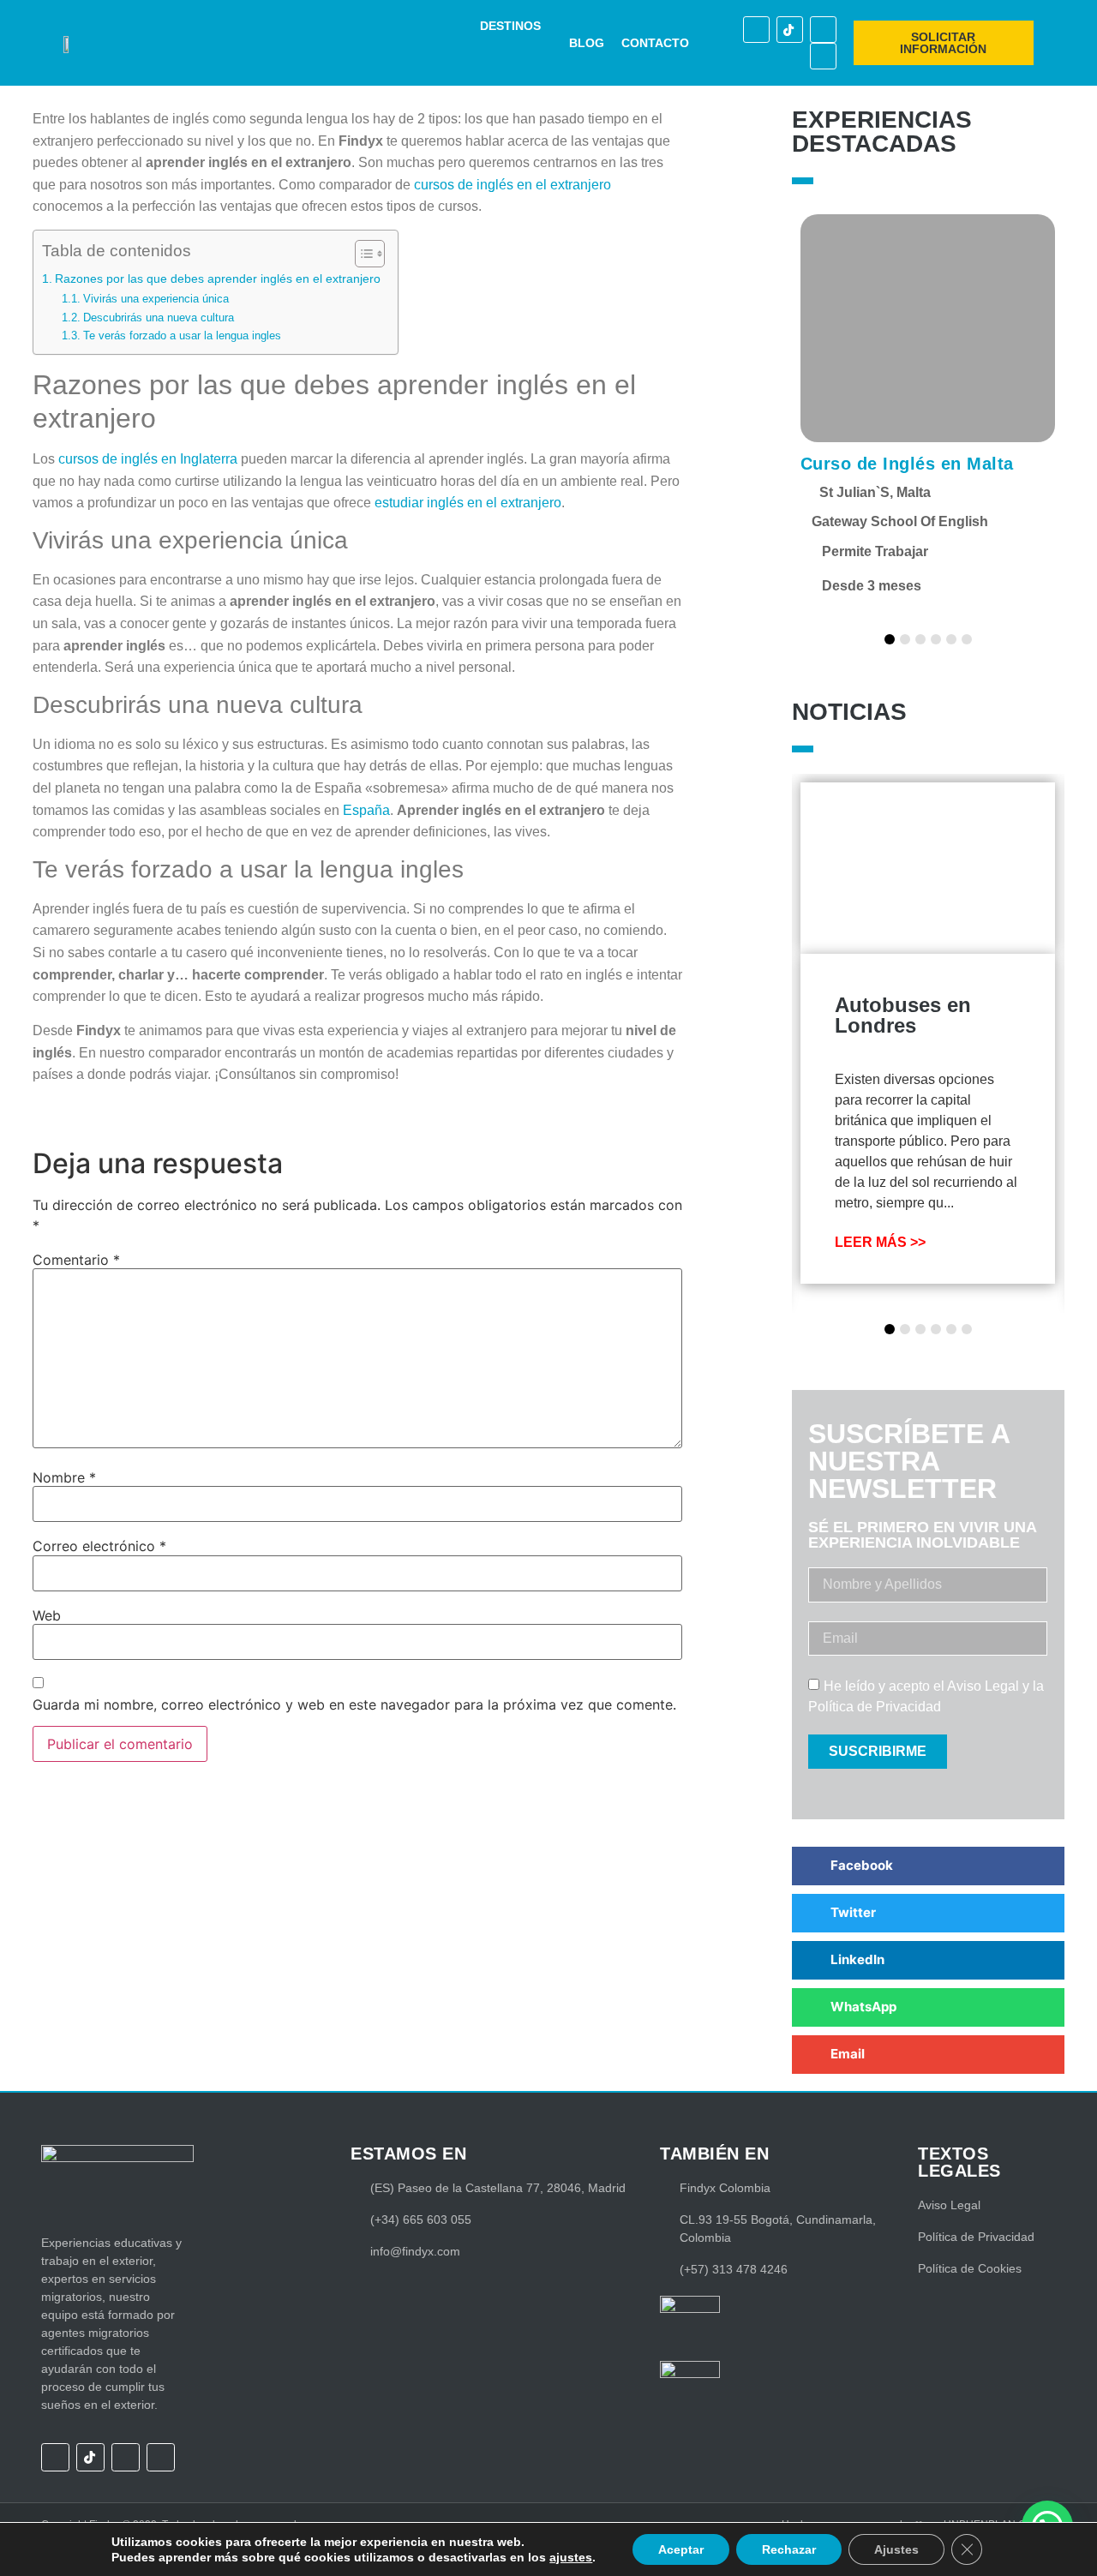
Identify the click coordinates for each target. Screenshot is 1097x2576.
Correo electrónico (99, 1546)
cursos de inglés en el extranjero (513, 185)
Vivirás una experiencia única (156, 299)
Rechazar (789, 2549)
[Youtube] (823, 56)
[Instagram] (823, 30)
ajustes (571, 2557)
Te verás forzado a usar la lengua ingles (182, 335)
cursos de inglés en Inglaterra (148, 459)
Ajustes (896, 2549)
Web (47, 1615)
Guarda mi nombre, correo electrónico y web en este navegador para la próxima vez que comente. (354, 1704)
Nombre (64, 1477)
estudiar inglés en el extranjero (468, 503)
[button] (520, 26)
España (366, 810)
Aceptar (681, 2549)
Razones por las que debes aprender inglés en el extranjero (218, 279)
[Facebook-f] (756, 30)
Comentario (76, 1260)
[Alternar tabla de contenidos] (361, 254)
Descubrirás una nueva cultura (159, 318)
